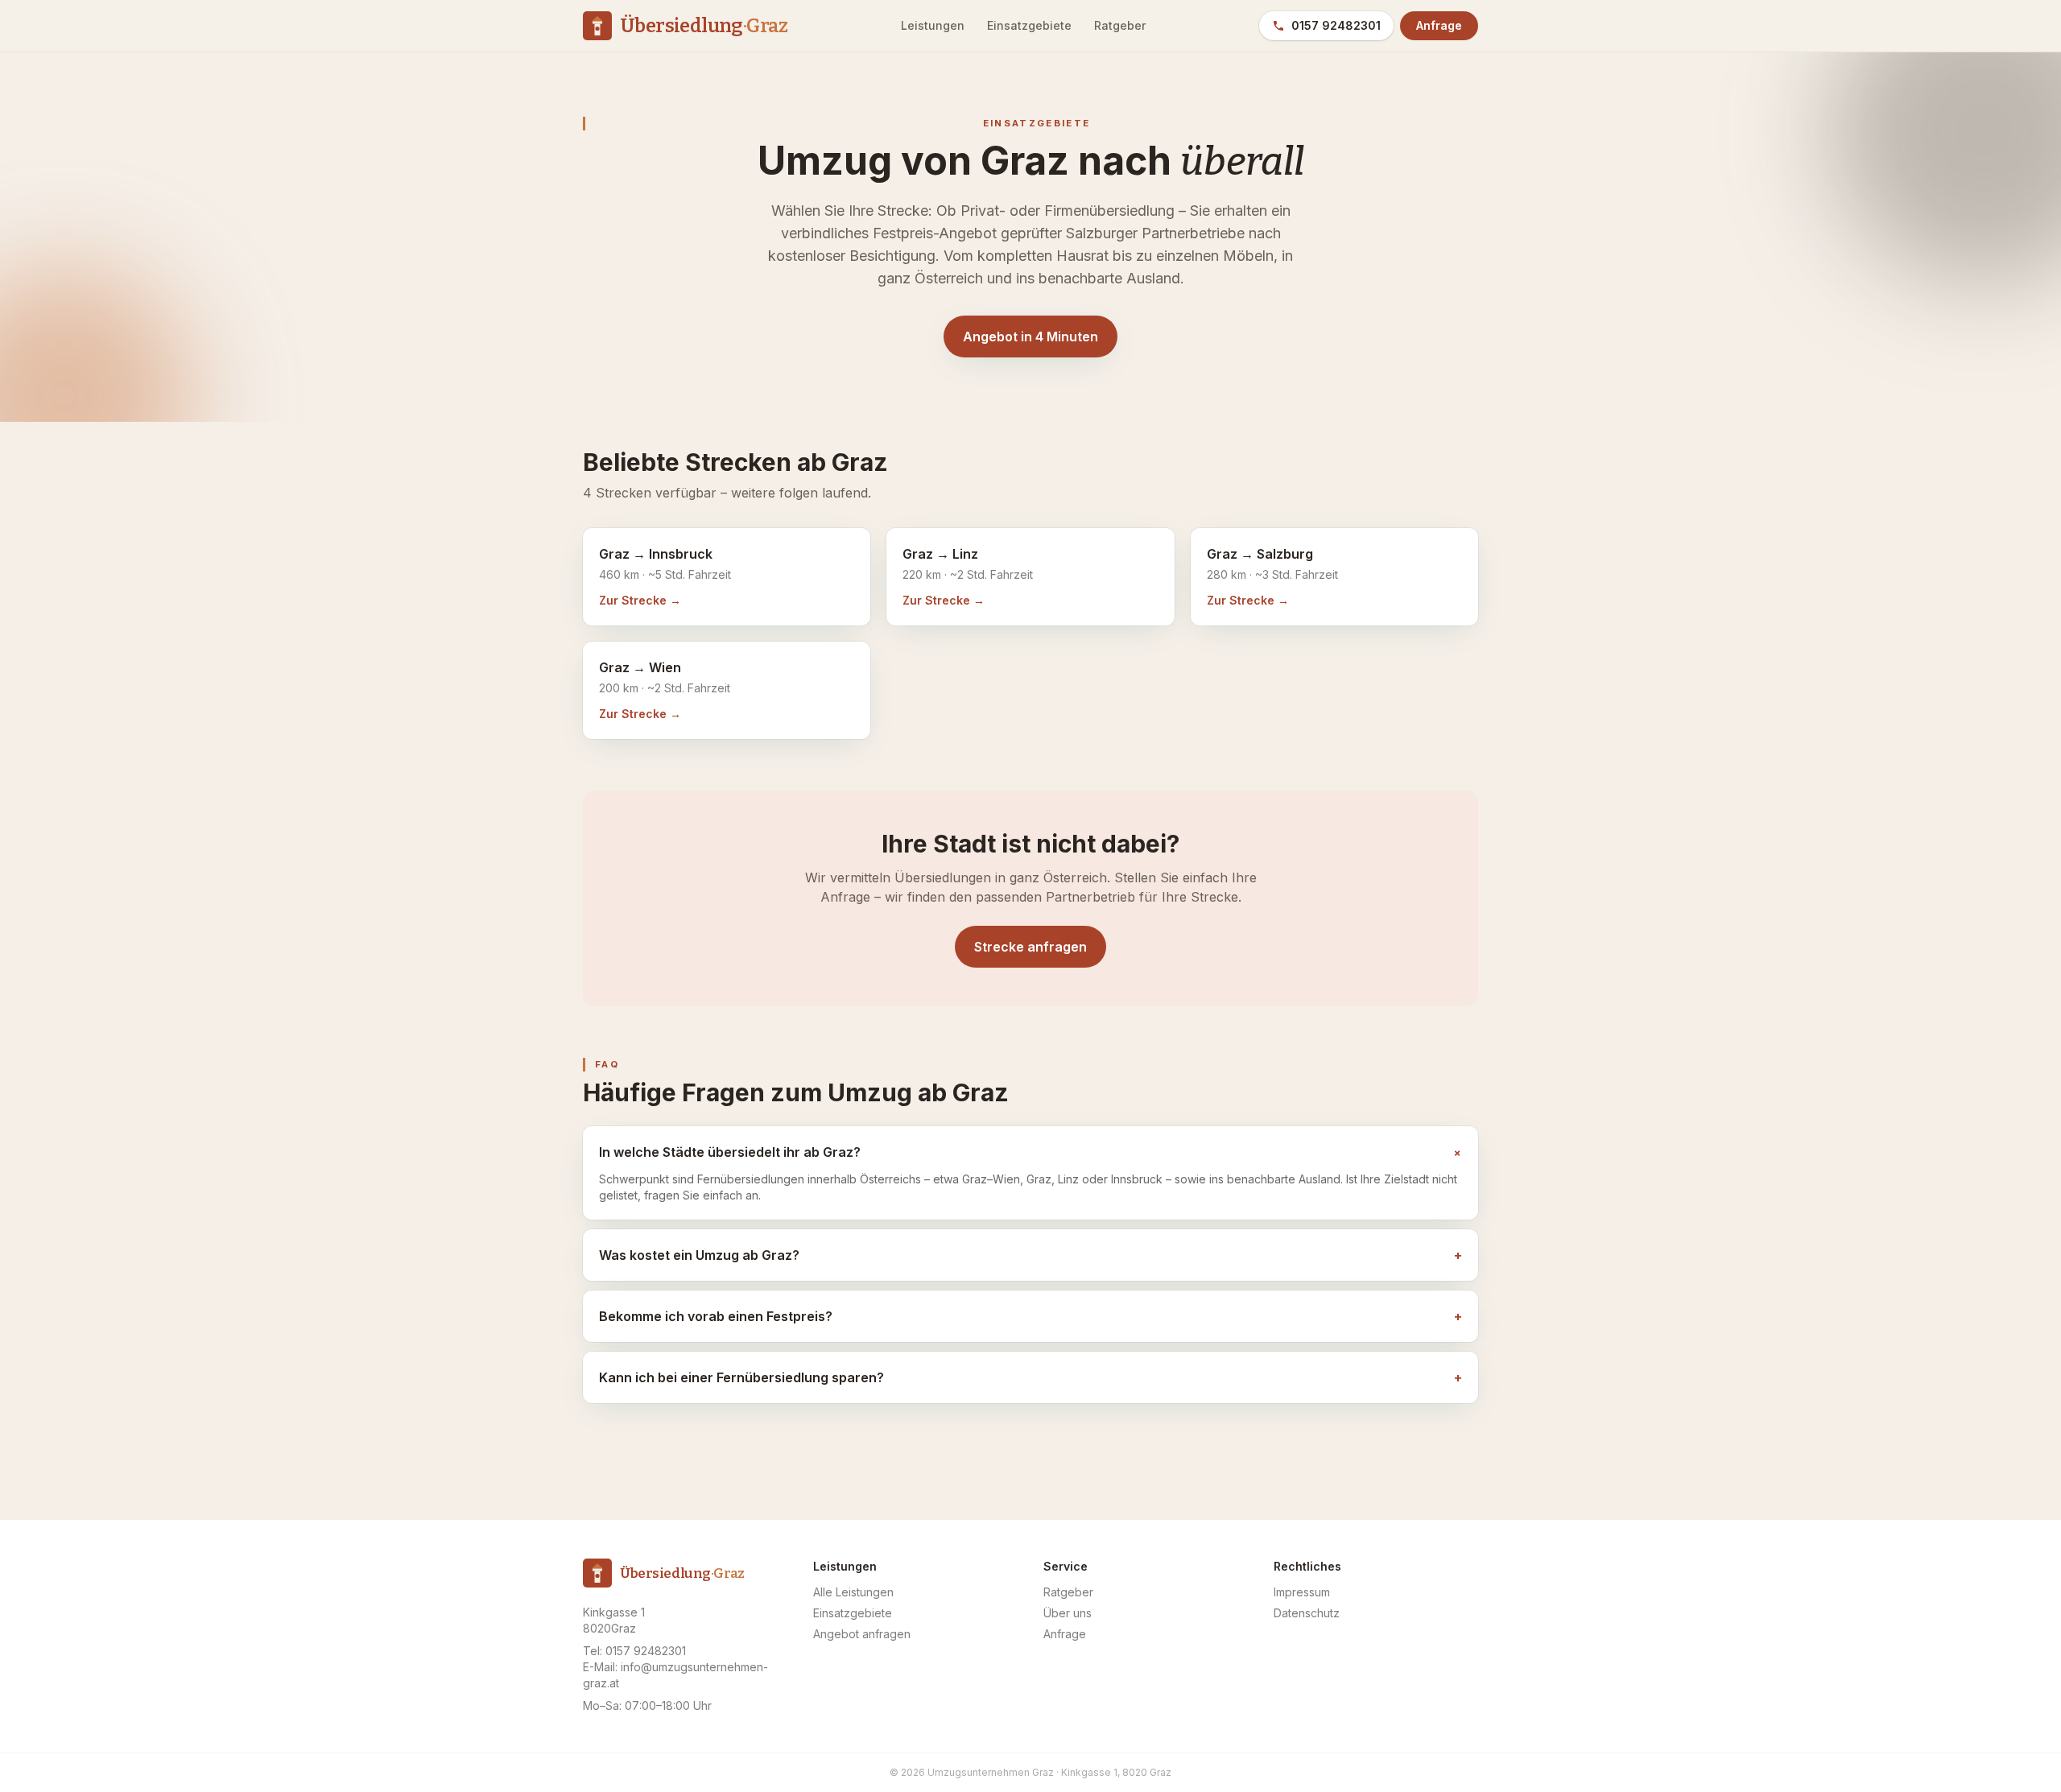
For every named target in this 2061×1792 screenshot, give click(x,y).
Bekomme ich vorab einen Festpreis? (1030, 1316)
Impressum (1302, 1592)
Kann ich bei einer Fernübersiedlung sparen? (1030, 1377)
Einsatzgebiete (1029, 25)
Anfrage (1439, 25)
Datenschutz (1307, 1613)
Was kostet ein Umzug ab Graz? (1030, 1255)
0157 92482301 (1336, 25)
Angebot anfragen (862, 1634)
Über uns (1068, 1613)
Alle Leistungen (853, 1592)
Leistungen (933, 25)
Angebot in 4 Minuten (1030, 337)
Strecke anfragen (1030, 947)
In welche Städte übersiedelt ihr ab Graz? (1030, 1152)
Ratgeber (1120, 25)
